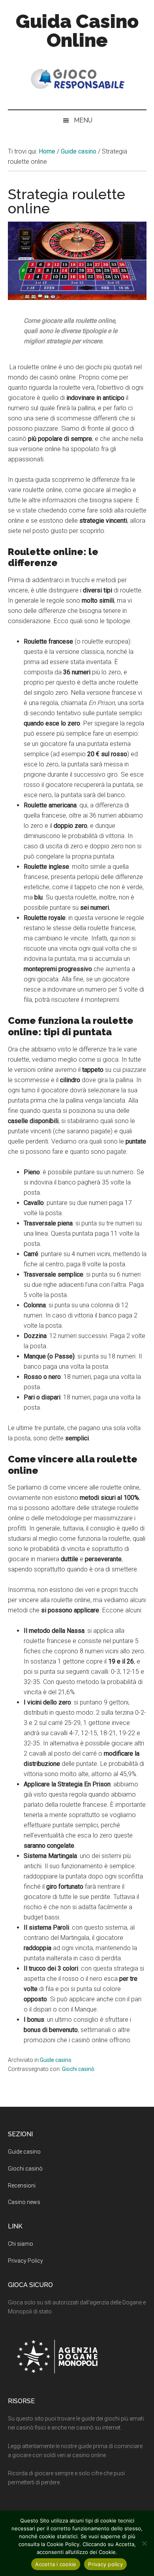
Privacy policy (105, 2564)
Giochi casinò (78, 2069)
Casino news (24, 2202)
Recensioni (22, 2186)
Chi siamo (21, 2244)
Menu (83, 120)
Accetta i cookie (56, 2564)
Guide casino (56, 2060)
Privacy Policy (25, 2261)
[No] (144, 2543)
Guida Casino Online (77, 31)
